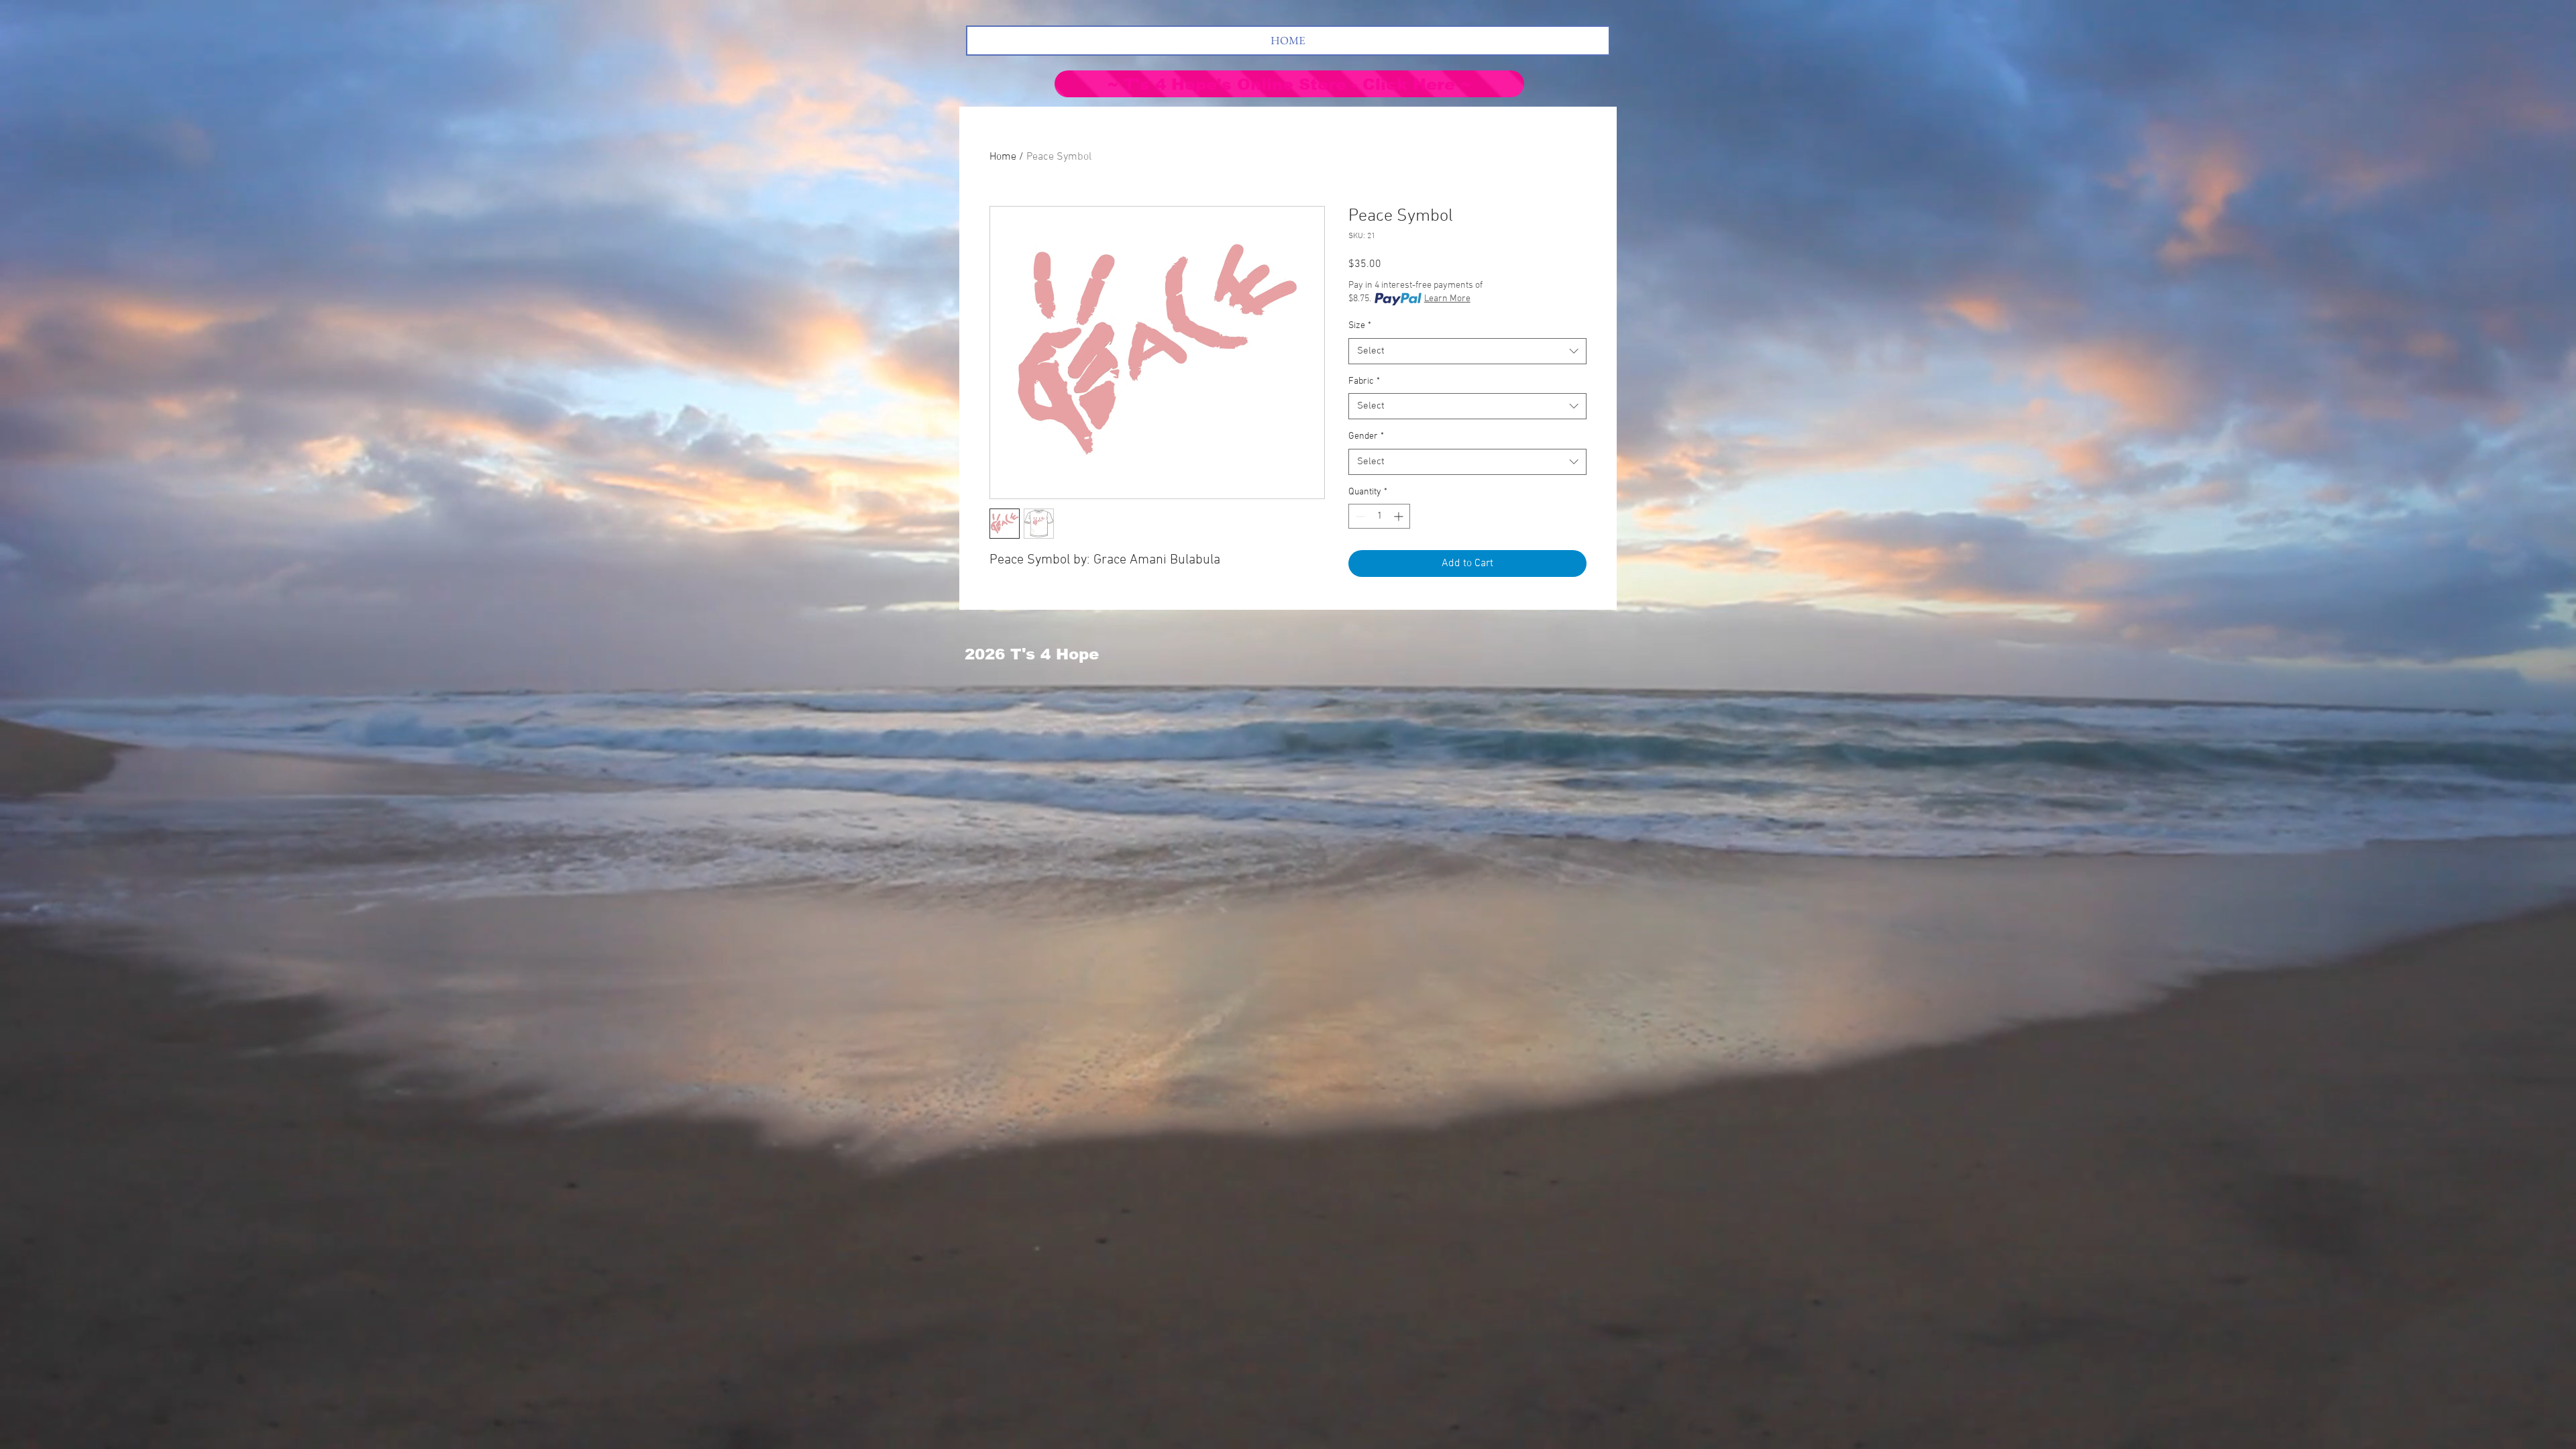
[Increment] (1400, 516)
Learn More (1447, 299)
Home (1003, 157)
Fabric (1364, 381)
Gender (1366, 436)
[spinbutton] (1379, 516)
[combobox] (1467, 351)
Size (1360, 326)
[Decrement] (1359, 516)
